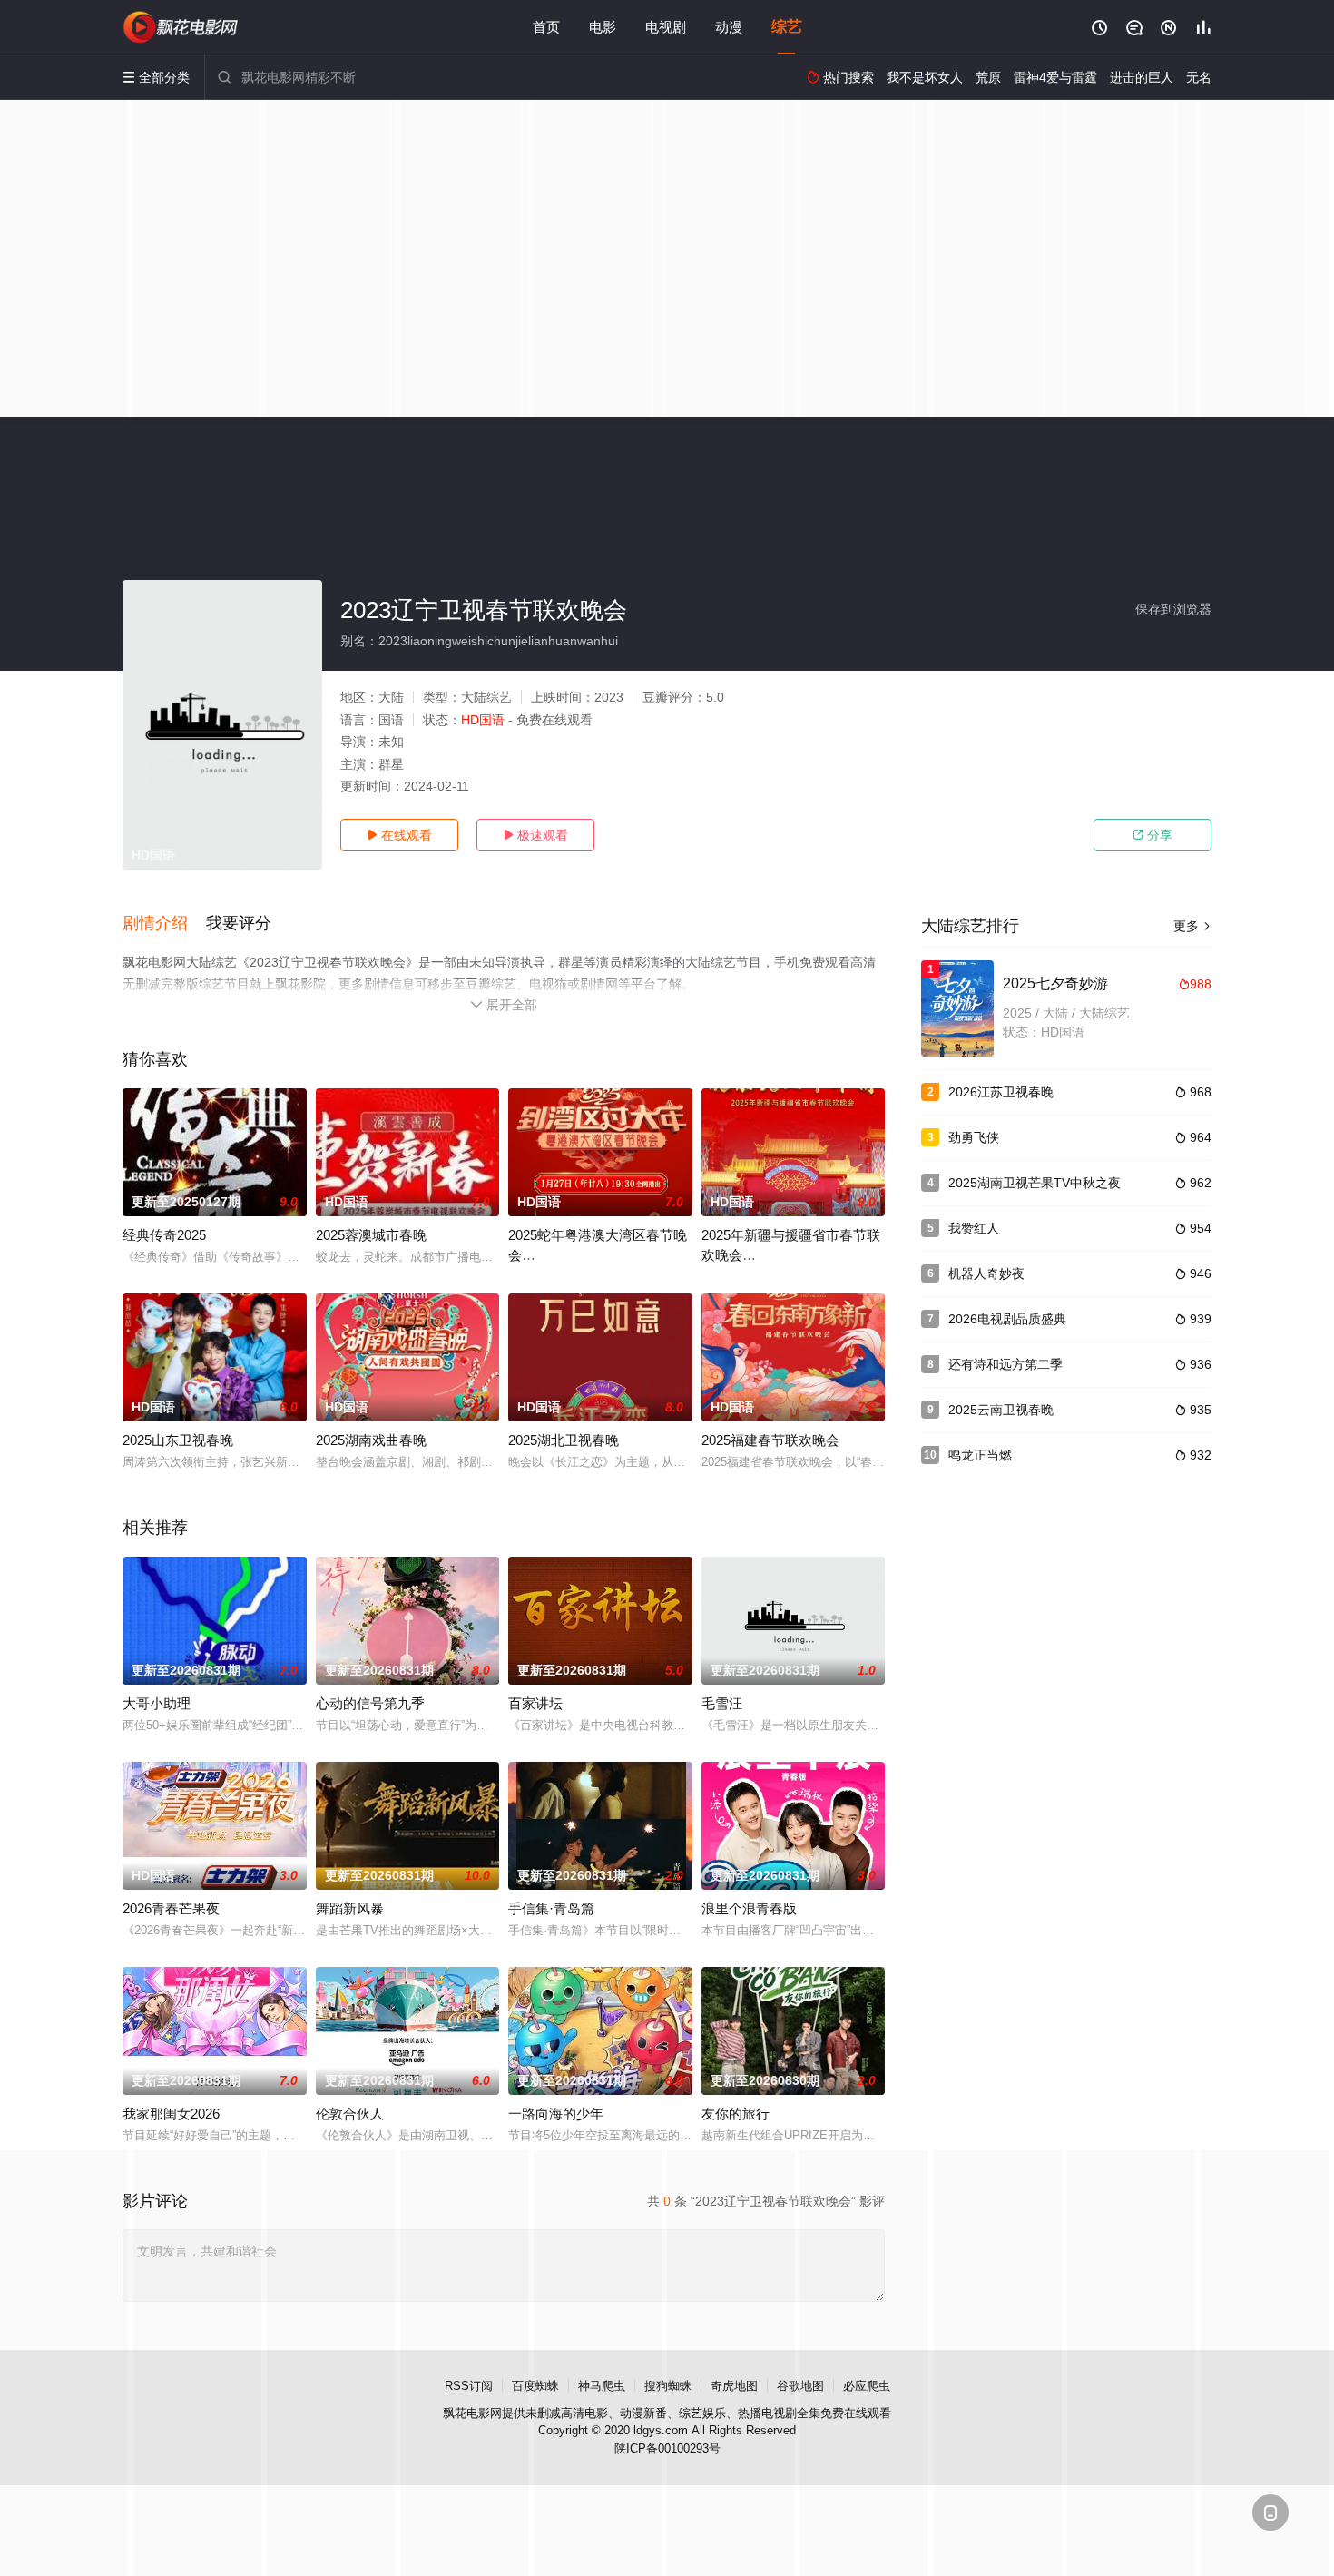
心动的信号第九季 (370, 1703)
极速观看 (535, 835)
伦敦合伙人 (350, 2114)
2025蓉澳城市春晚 (371, 1235)
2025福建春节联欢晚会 (770, 1440)
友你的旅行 (736, 2114)
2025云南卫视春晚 (1001, 1410)
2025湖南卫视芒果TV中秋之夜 (1035, 1183)
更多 (1192, 926)
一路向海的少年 (556, 2114)
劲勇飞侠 (974, 1137)
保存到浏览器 (1173, 609)
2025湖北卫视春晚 (564, 1440)
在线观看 (399, 835)
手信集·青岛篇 (551, 1908)
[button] (164, 924)
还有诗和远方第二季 (1005, 1364)
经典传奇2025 (164, 1235)
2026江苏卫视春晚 (1001, 1092)
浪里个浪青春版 (749, 1908)
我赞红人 (974, 1228)
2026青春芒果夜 (171, 1908)
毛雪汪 (722, 1703)
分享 (1153, 835)
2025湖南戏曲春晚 (371, 1440)
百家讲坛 (535, 1703)
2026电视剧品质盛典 (1007, 1319)
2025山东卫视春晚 (178, 1440)
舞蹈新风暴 (350, 1908)
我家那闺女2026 (171, 2114)
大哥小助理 (157, 1703)
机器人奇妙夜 (986, 1273)
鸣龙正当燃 (980, 1455)
